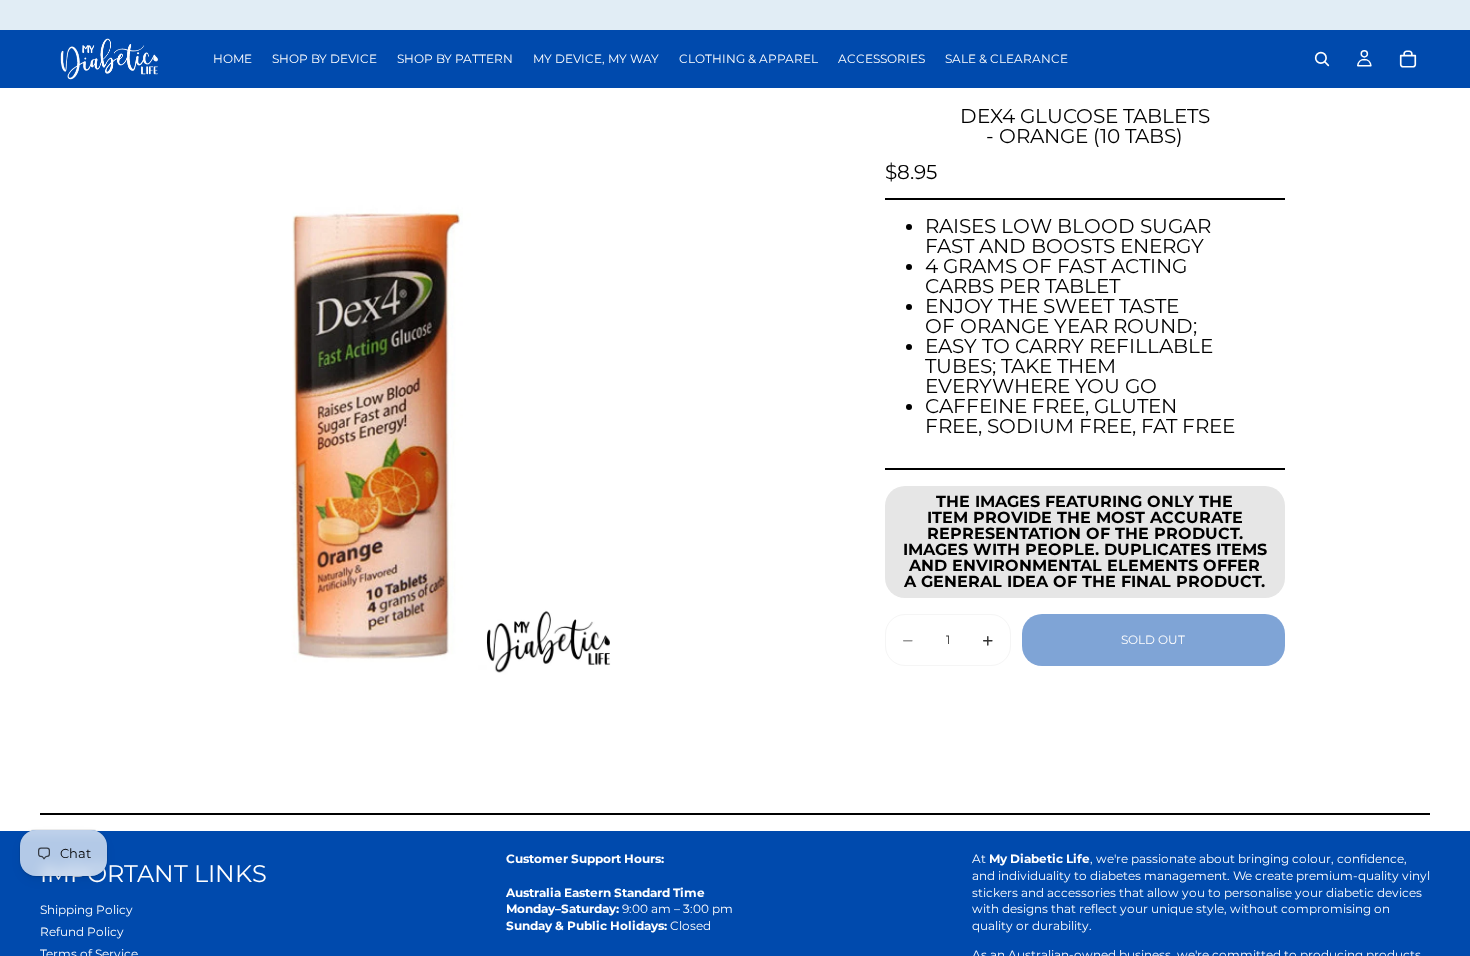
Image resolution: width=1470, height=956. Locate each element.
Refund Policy (82, 931)
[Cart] (1408, 59)
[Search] (1322, 59)
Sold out (1153, 639)
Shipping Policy (86, 909)
